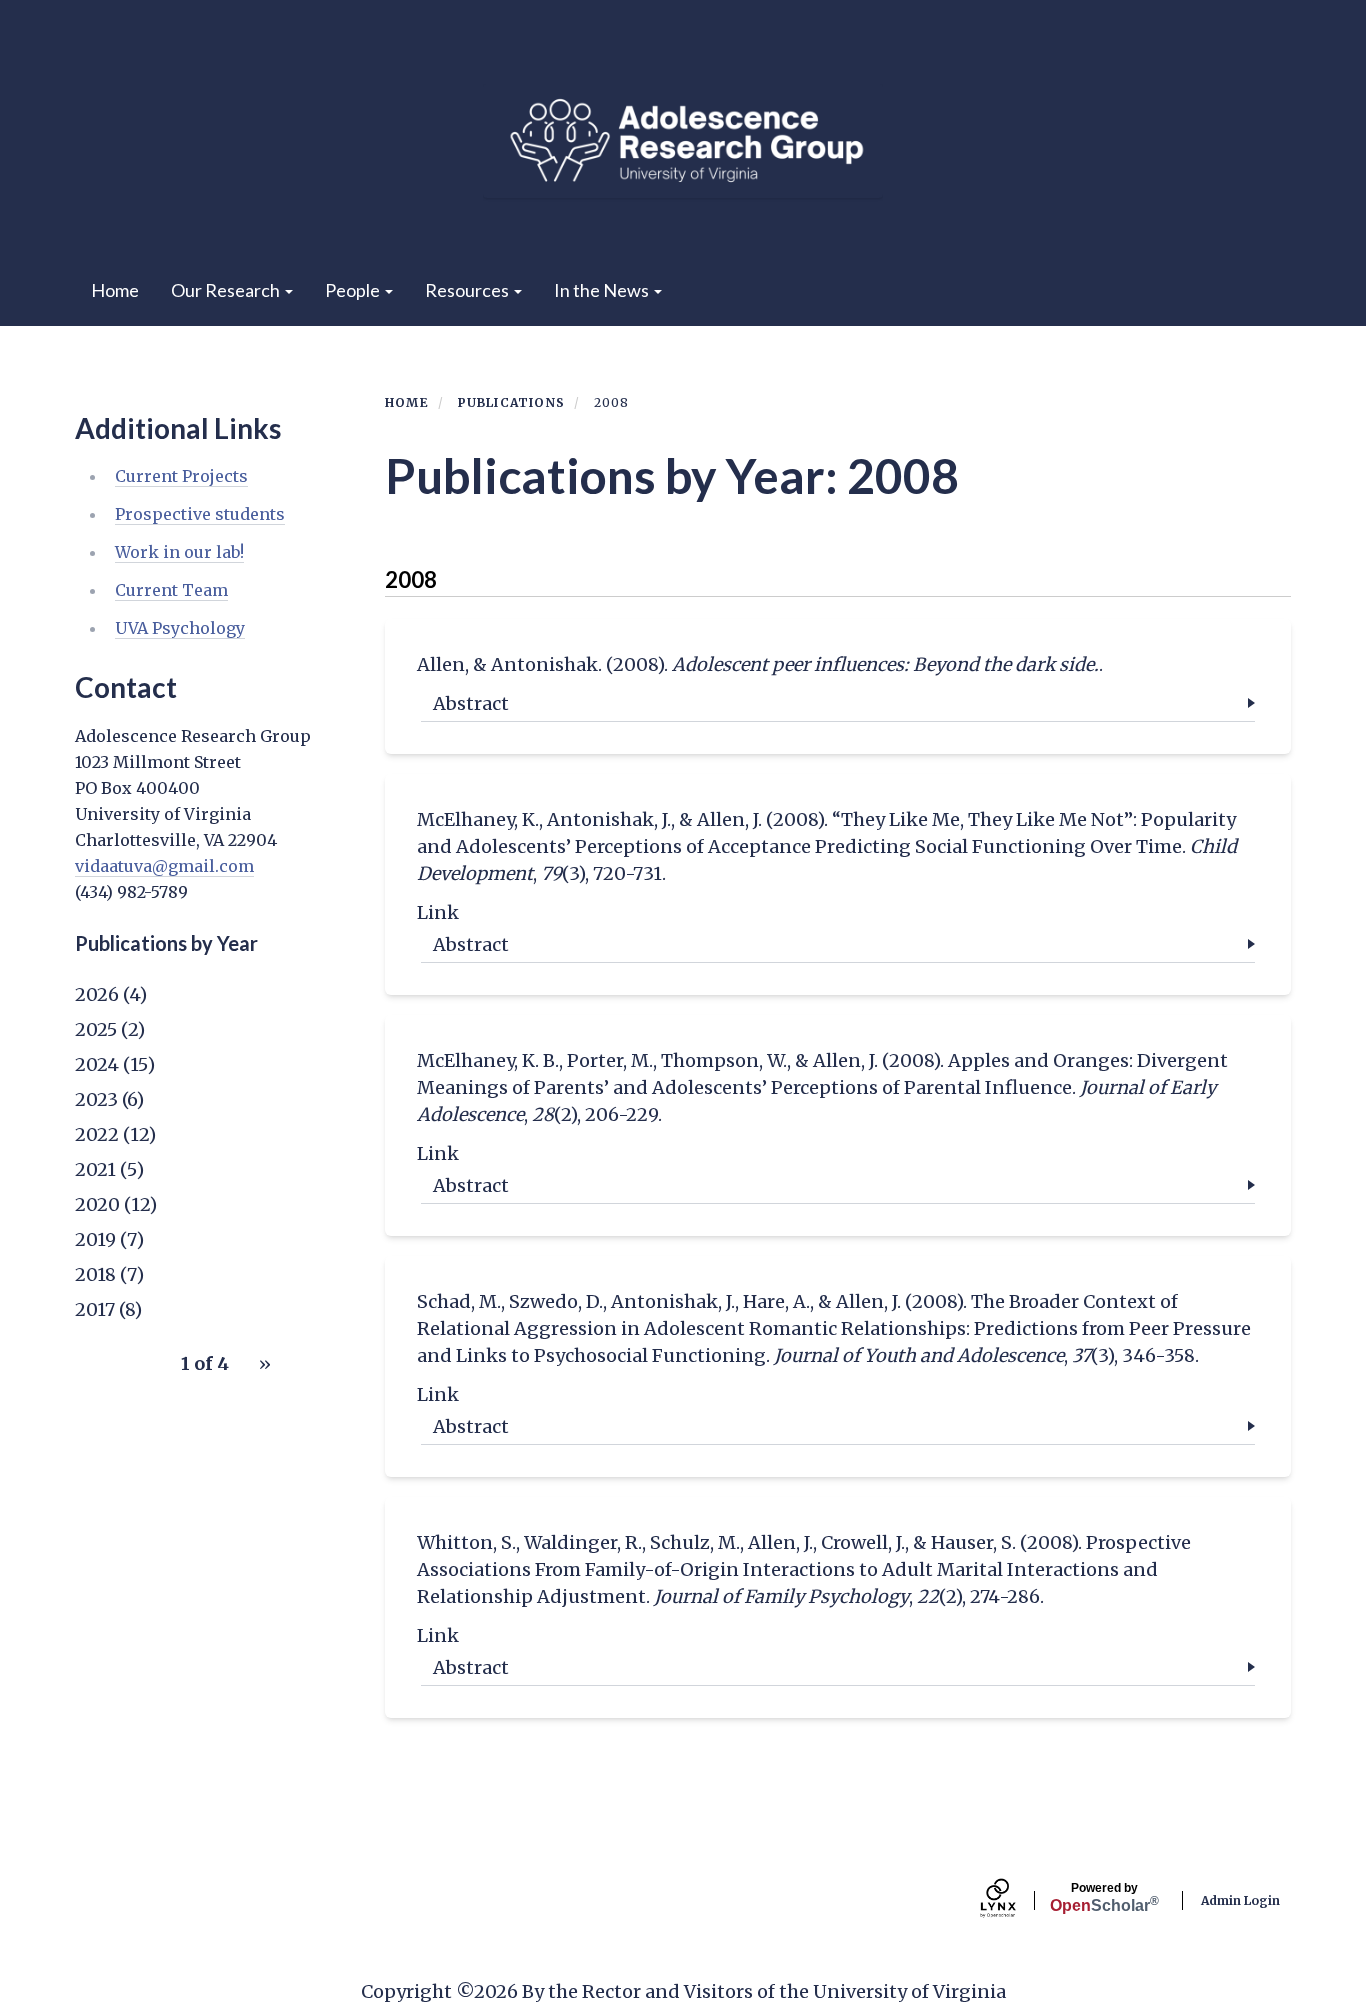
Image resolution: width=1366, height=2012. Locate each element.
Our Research (227, 290)
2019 (95, 1239)
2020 (97, 1204)
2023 (96, 1099)
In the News (603, 290)
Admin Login (1240, 1900)
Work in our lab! (179, 552)
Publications (511, 402)
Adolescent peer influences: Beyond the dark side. (885, 664)
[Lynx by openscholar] (1015, 1900)
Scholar (1104, 1898)
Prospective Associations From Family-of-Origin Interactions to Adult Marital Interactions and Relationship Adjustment (804, 1569)
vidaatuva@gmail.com (164, 866)
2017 (95, 1309)
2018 (95, 1274)
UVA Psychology (180, 628)
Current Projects (181, 476)
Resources (468, 290)
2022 (97, 1134)
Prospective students (200, 514)
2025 (96, 1029)
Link (438, 912)
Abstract (471, 703)
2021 (95, 1169)
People (354, 290)
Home (115, 290)
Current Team (171, 590)
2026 (97, 994)
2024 (97, 1064)
